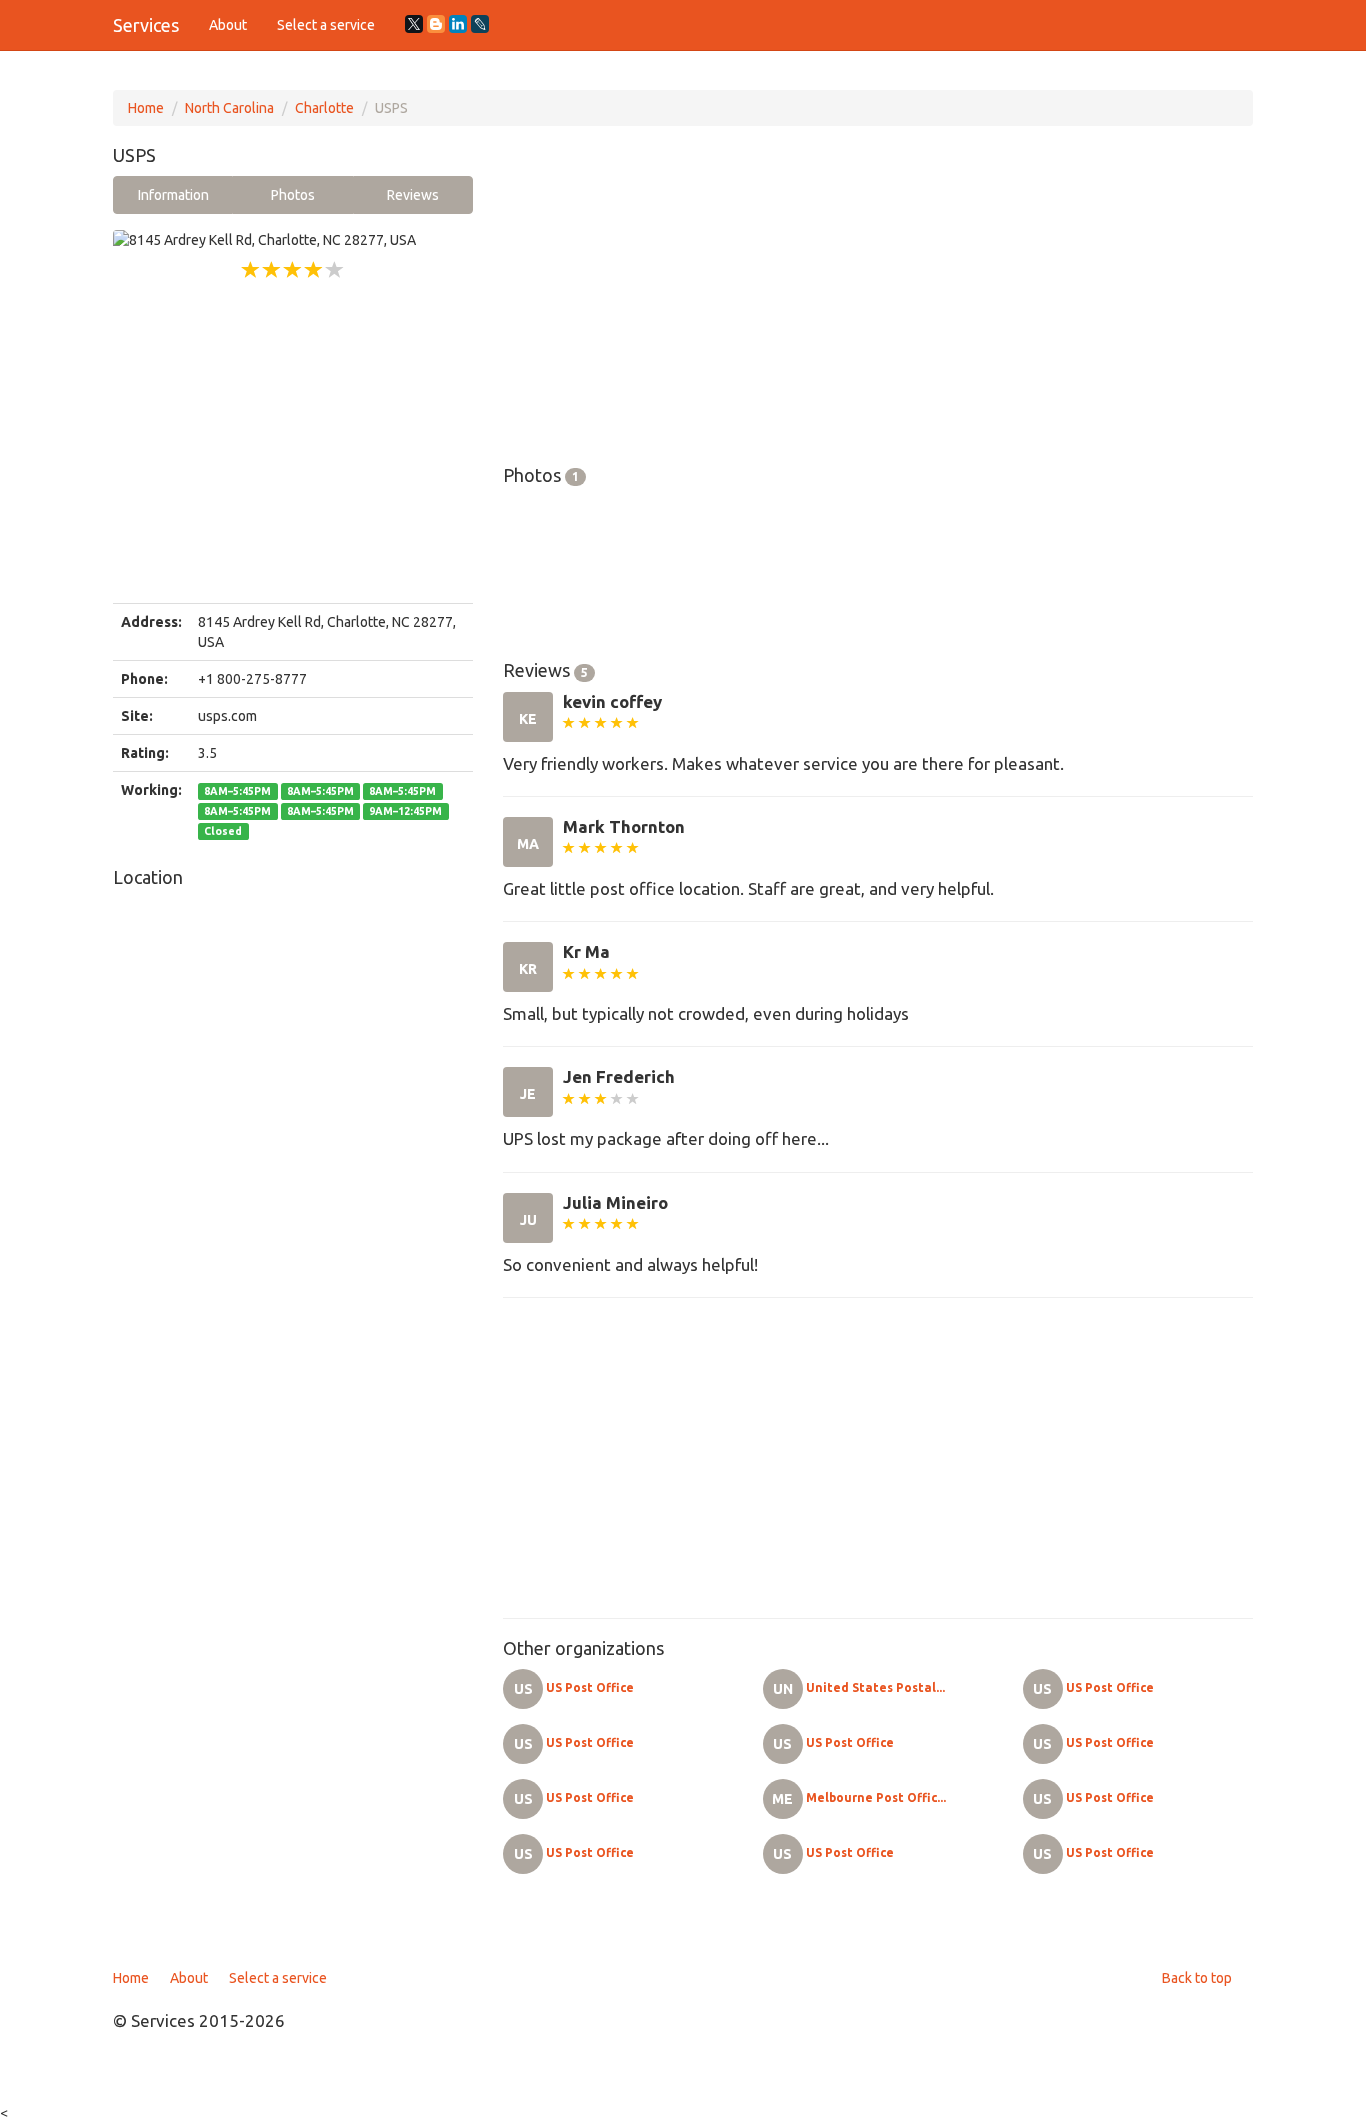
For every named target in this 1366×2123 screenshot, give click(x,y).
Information (173, 195)
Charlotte (324, 108)
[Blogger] (436, 24)
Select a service (326, 25)
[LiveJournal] (480, 24)
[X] (414, 24)
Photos (293, 195)
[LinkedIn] (458, 24)
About (228, 25)
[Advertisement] (293, 443)
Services (146, 25)
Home (146, 108)
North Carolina (229, 108)
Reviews (413, 195)
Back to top (1197, 1978)
